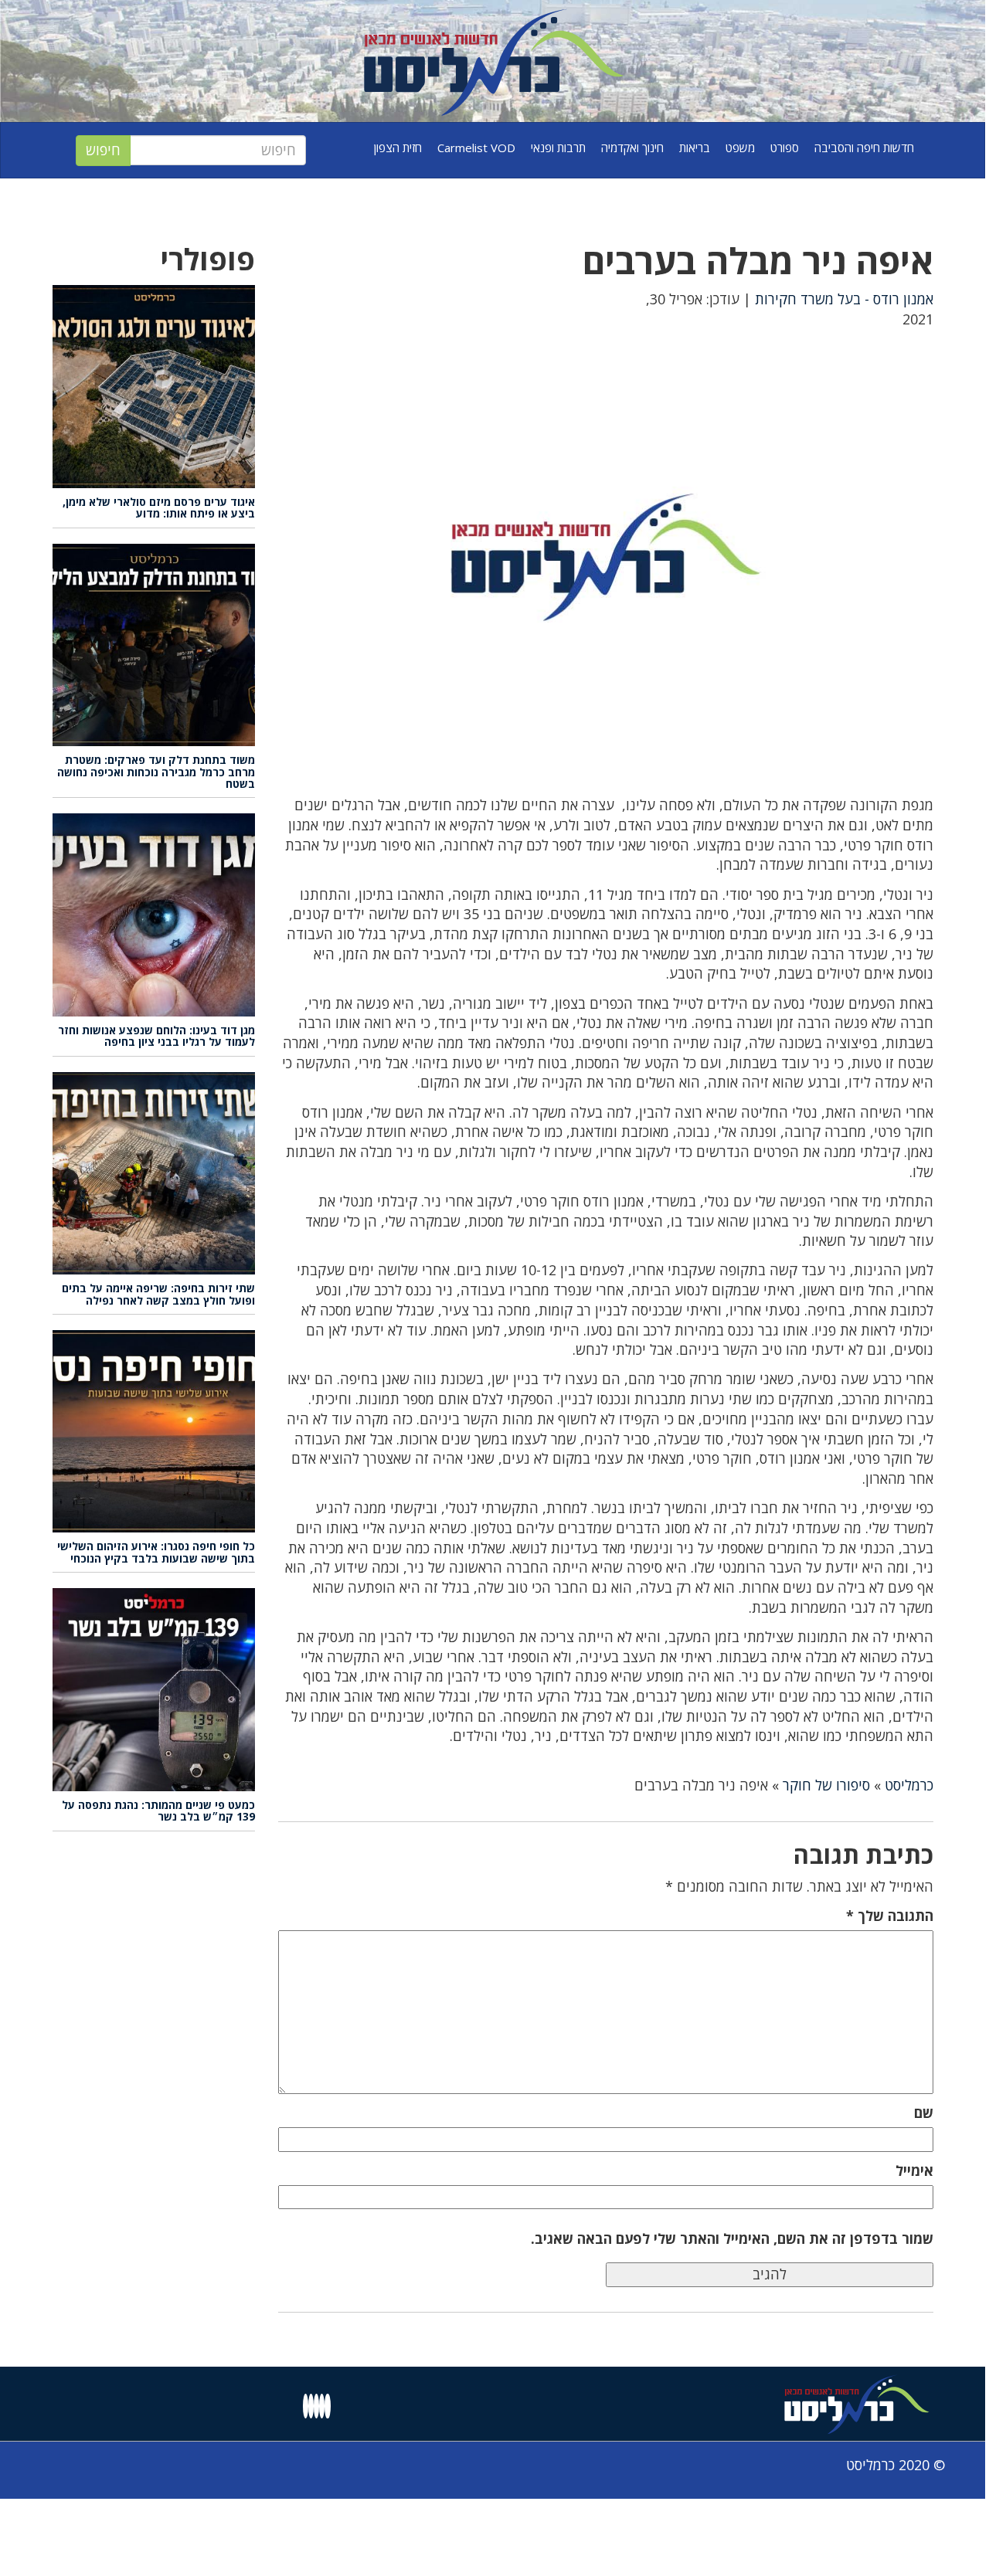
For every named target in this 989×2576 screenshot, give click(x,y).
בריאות (695, 148)
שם (924, 2113)
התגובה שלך (890, 1916)
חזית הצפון (398, 148)
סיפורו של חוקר (826, 1785)
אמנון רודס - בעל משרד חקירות (844, 299)
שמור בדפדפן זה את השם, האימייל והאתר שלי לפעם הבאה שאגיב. (732, 2238)
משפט (740, 148)
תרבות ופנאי (558, 148)
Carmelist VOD (476, 148)
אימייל (914, 2170)
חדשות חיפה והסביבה (864, 148)
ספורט (785, 148)
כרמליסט (909, 1785)
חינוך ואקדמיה (632, 148)
